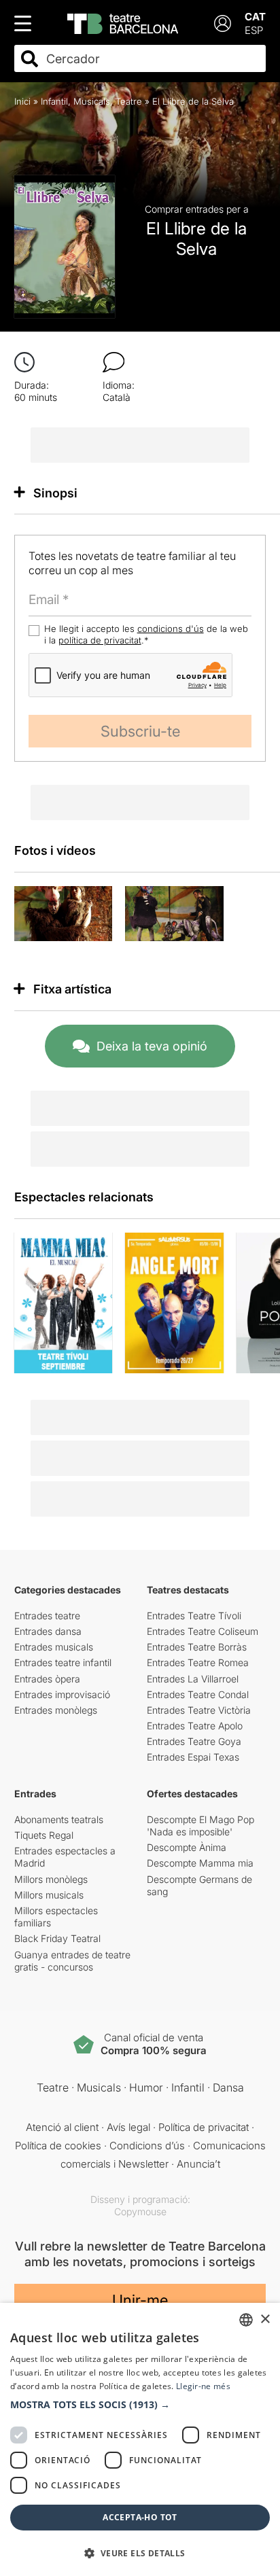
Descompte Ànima (187, 1847)
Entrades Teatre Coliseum (203, 1631)
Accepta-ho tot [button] (140, 2517)
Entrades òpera (47, 1679)
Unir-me (140, 2300)
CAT (255, 17)
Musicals (92, 101)
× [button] (265, 2319)
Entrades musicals (54, 1647)
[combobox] (152, 59)
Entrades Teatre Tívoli (194, 1616)
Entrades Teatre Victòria (199, 1710)
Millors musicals (49, 1895)
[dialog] (140, 2439)
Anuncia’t (198, 2164)
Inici (22, 101)
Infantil (54, 101)
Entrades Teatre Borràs (197, 1647)
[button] (140, 2405)
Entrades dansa (48, 1631)
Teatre (129, 101)
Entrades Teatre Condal (198, 1694)
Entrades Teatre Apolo (195, 1726)
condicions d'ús (171, 629)
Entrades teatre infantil (63, 1662)
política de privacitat (100, 640)
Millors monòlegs (51, 1879)
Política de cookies (58, 2146)
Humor (146, 2087)
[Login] (223, 23)
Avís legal (128, 2127)
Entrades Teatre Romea (198, 1662)
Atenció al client (62, 2127)
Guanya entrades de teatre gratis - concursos (72, 1961)
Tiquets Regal (44, 1835)
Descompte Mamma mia (200, 1863)
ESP (254, 30)
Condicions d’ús (147, 2146)
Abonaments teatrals (59, 1819)
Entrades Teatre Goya (194, 1741)
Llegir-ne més (203, 2386)
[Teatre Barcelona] (123, 24)
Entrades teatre (47, 1616)
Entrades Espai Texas (193, 1757)
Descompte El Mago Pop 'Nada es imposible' (200, 1825)
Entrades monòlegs (56, 1710)
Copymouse (140, 2211)
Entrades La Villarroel (193, 1679)
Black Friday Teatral (57, 1938)
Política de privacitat (204, 2127)
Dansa (228, 2087)
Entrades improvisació (62, 1694)
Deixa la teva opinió (152, 1046)
